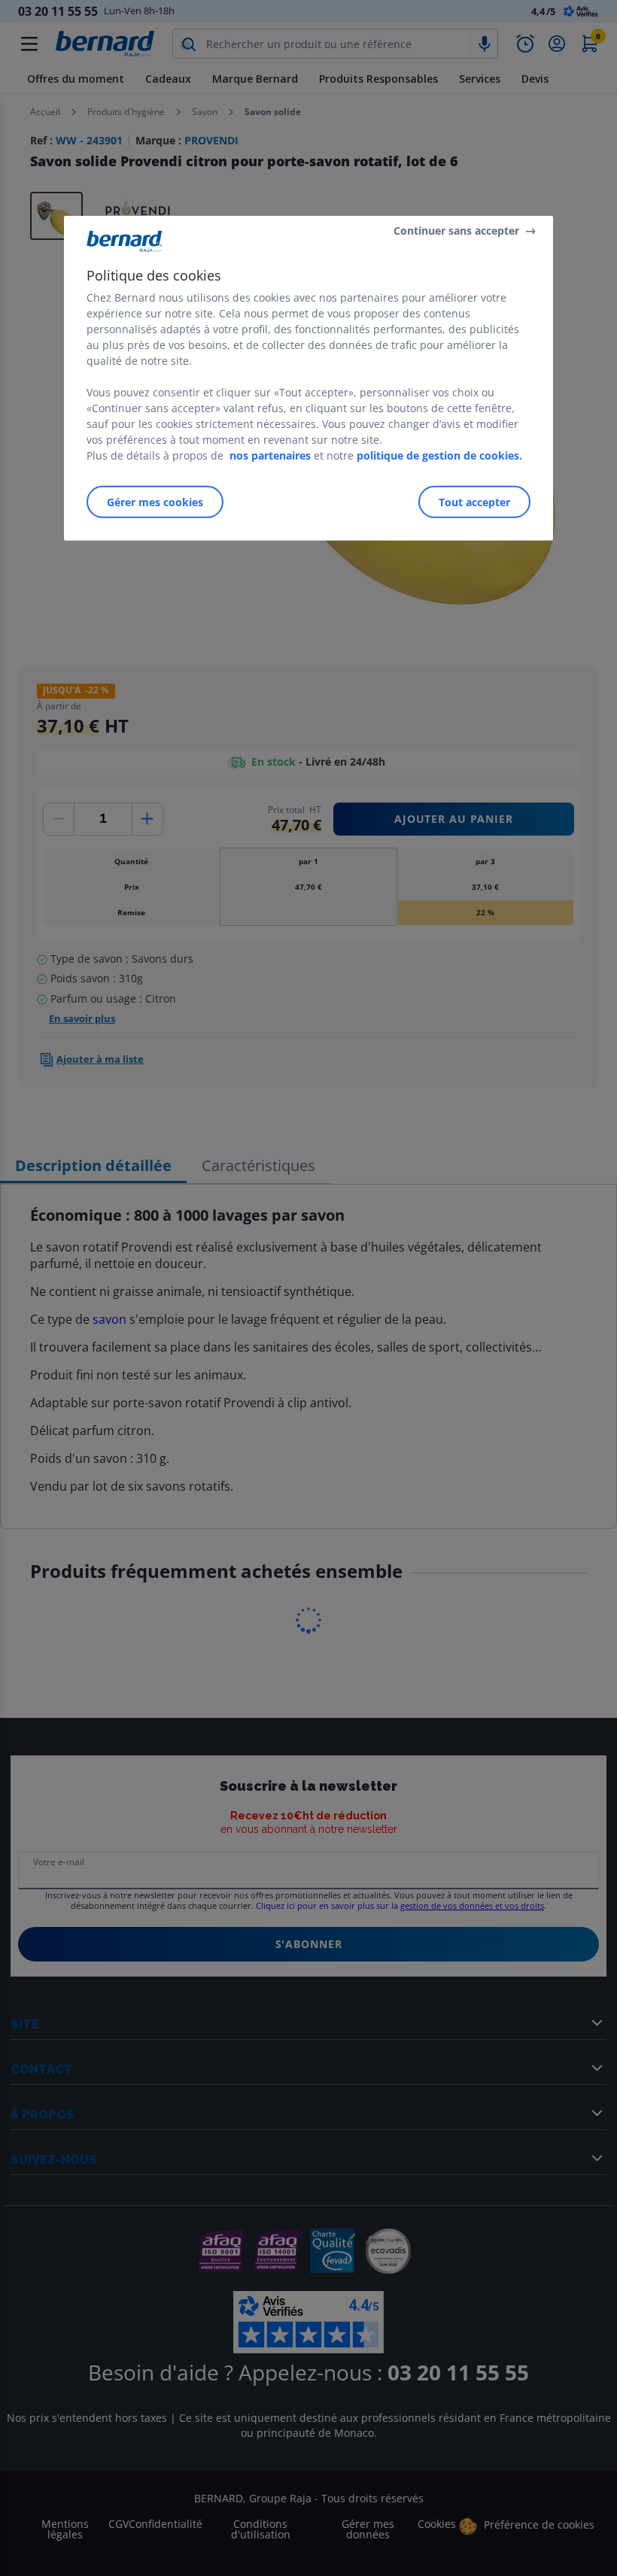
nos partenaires (270, 455)
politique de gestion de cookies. (439, 455)
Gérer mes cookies (155, 501)
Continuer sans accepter (456, 231)
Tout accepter (474, 501)
